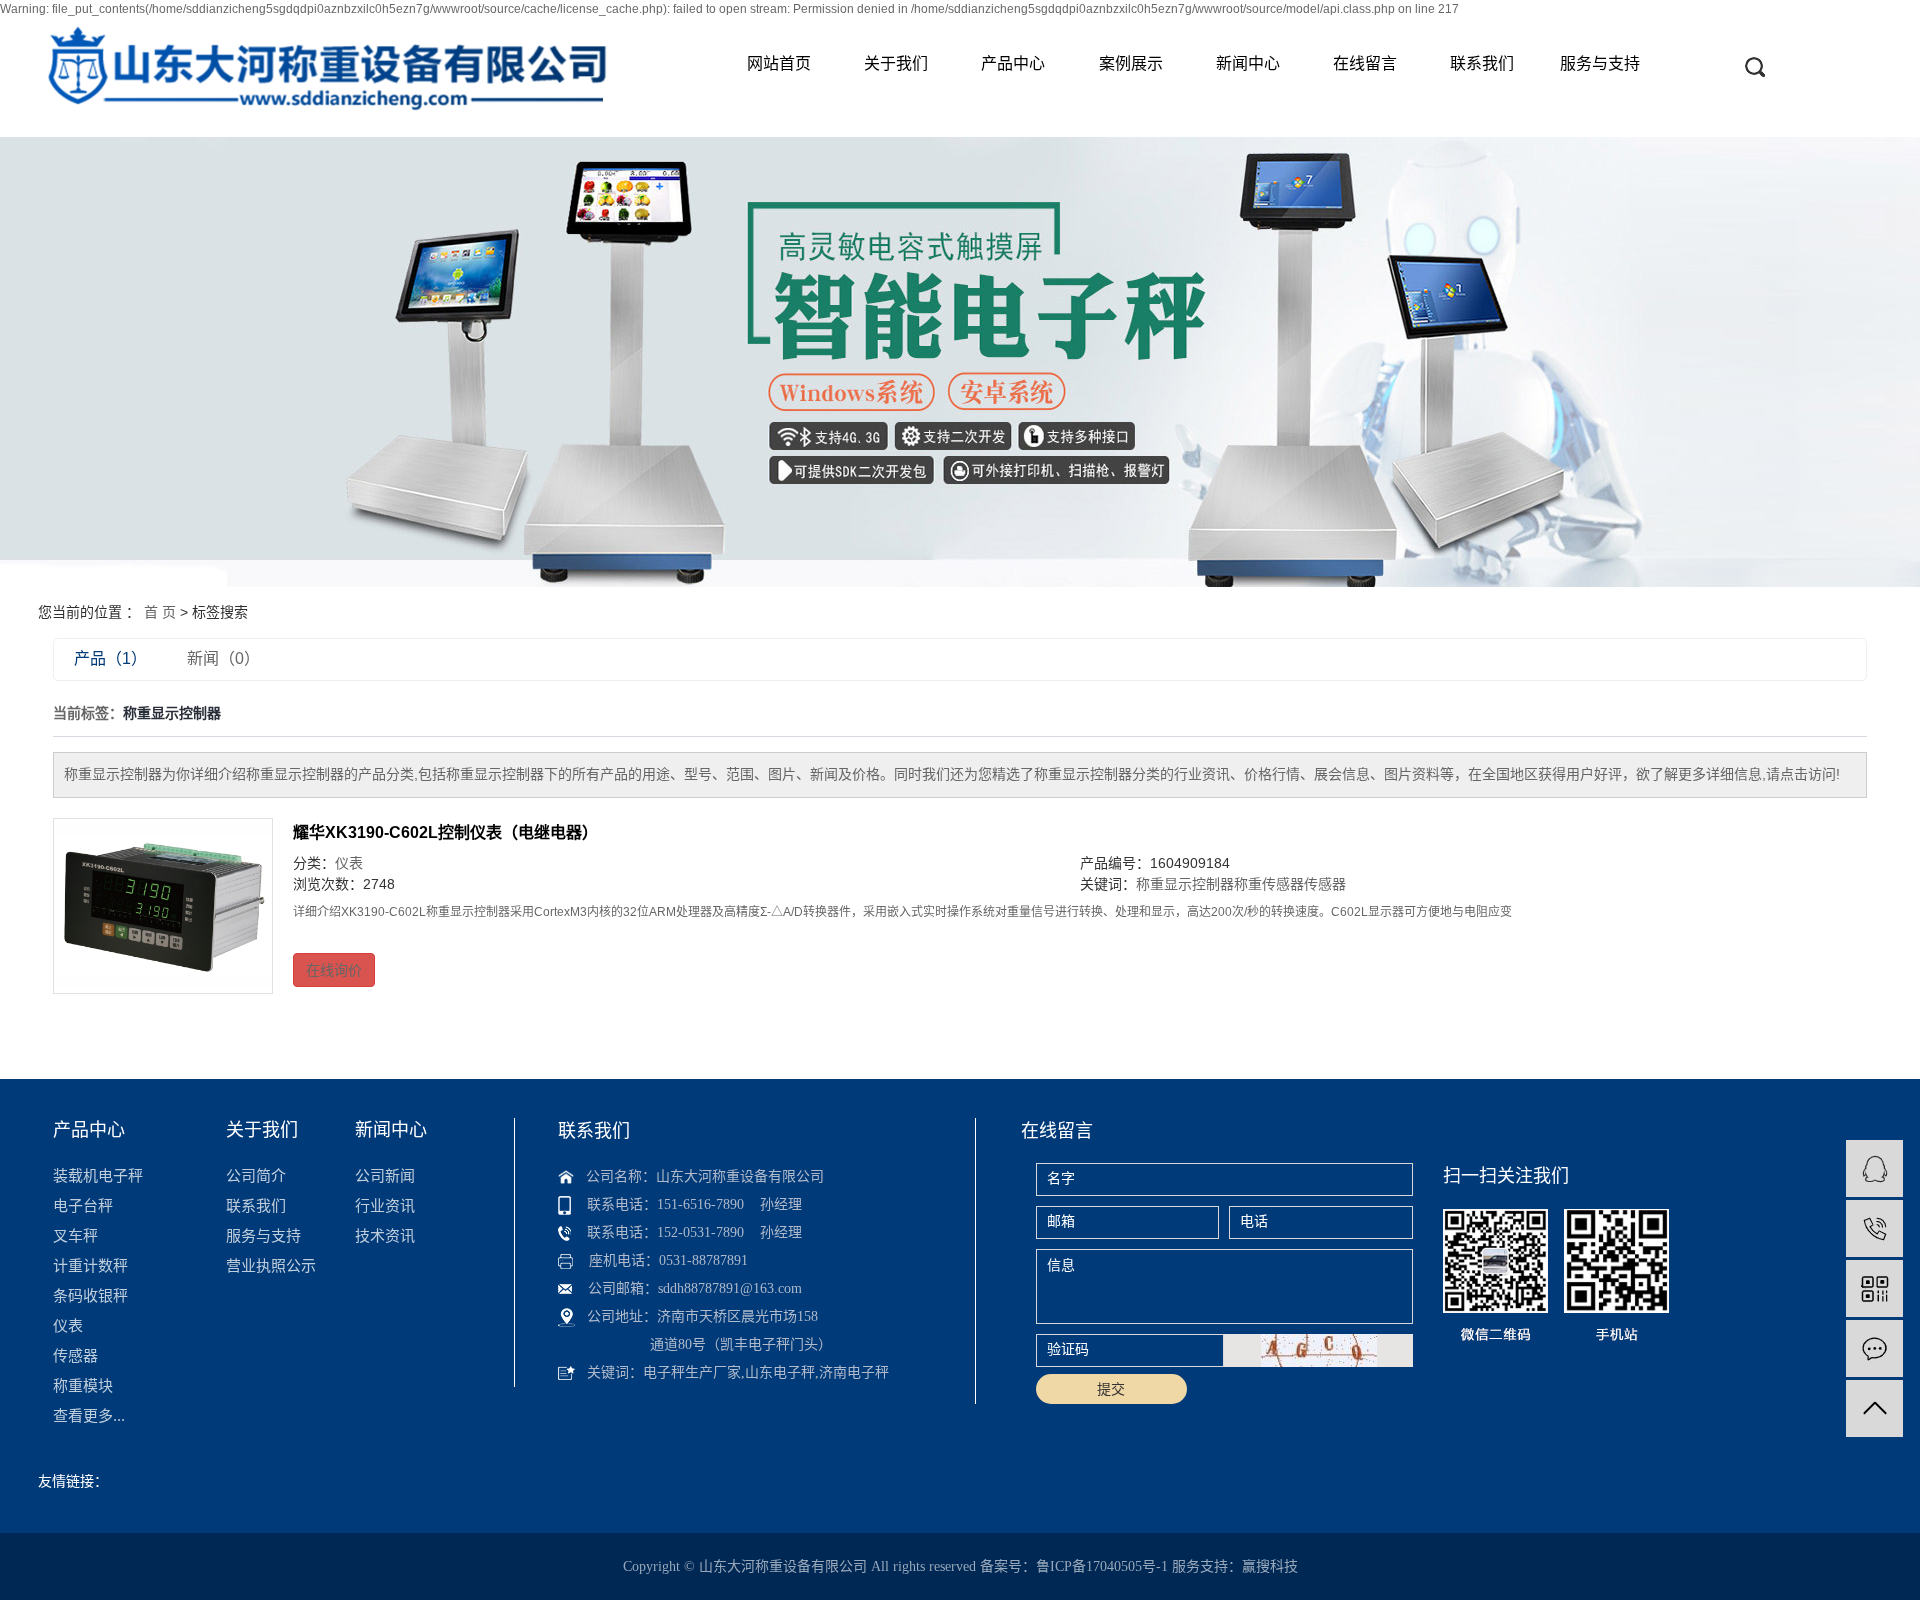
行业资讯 (385, 1205)
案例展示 (1131, 63)
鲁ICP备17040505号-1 (1102, 1566)
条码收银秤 (90, 1295)
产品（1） (110, 658)
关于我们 (896, 63)
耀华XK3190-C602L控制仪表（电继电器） (445, 832)
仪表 (349, 863)
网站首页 (779, 63)
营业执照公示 (271, 1265)
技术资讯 (385, 1235)
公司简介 (256, 1175)
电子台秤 (83, 1205)
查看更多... (89, 1415)
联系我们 (1482, 63)
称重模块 (83, 1385)
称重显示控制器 (1185, 884)
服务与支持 (1600, 63)
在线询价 (334, 970)
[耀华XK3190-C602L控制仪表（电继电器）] (163, 906)
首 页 (160, 612)
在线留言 (1365, 63)
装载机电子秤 (98, 1175)
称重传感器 (1269, 884)
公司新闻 (385, 1175)
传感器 (1325, 884)
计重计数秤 (90, 1265)
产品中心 (1013, 63)
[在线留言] (1874, 1348)
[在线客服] (1874, 1168)
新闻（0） (223, 658)
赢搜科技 (1270, 1566)
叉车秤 (75, 1235)
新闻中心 (1248, 63)
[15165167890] (1874, 1228)
